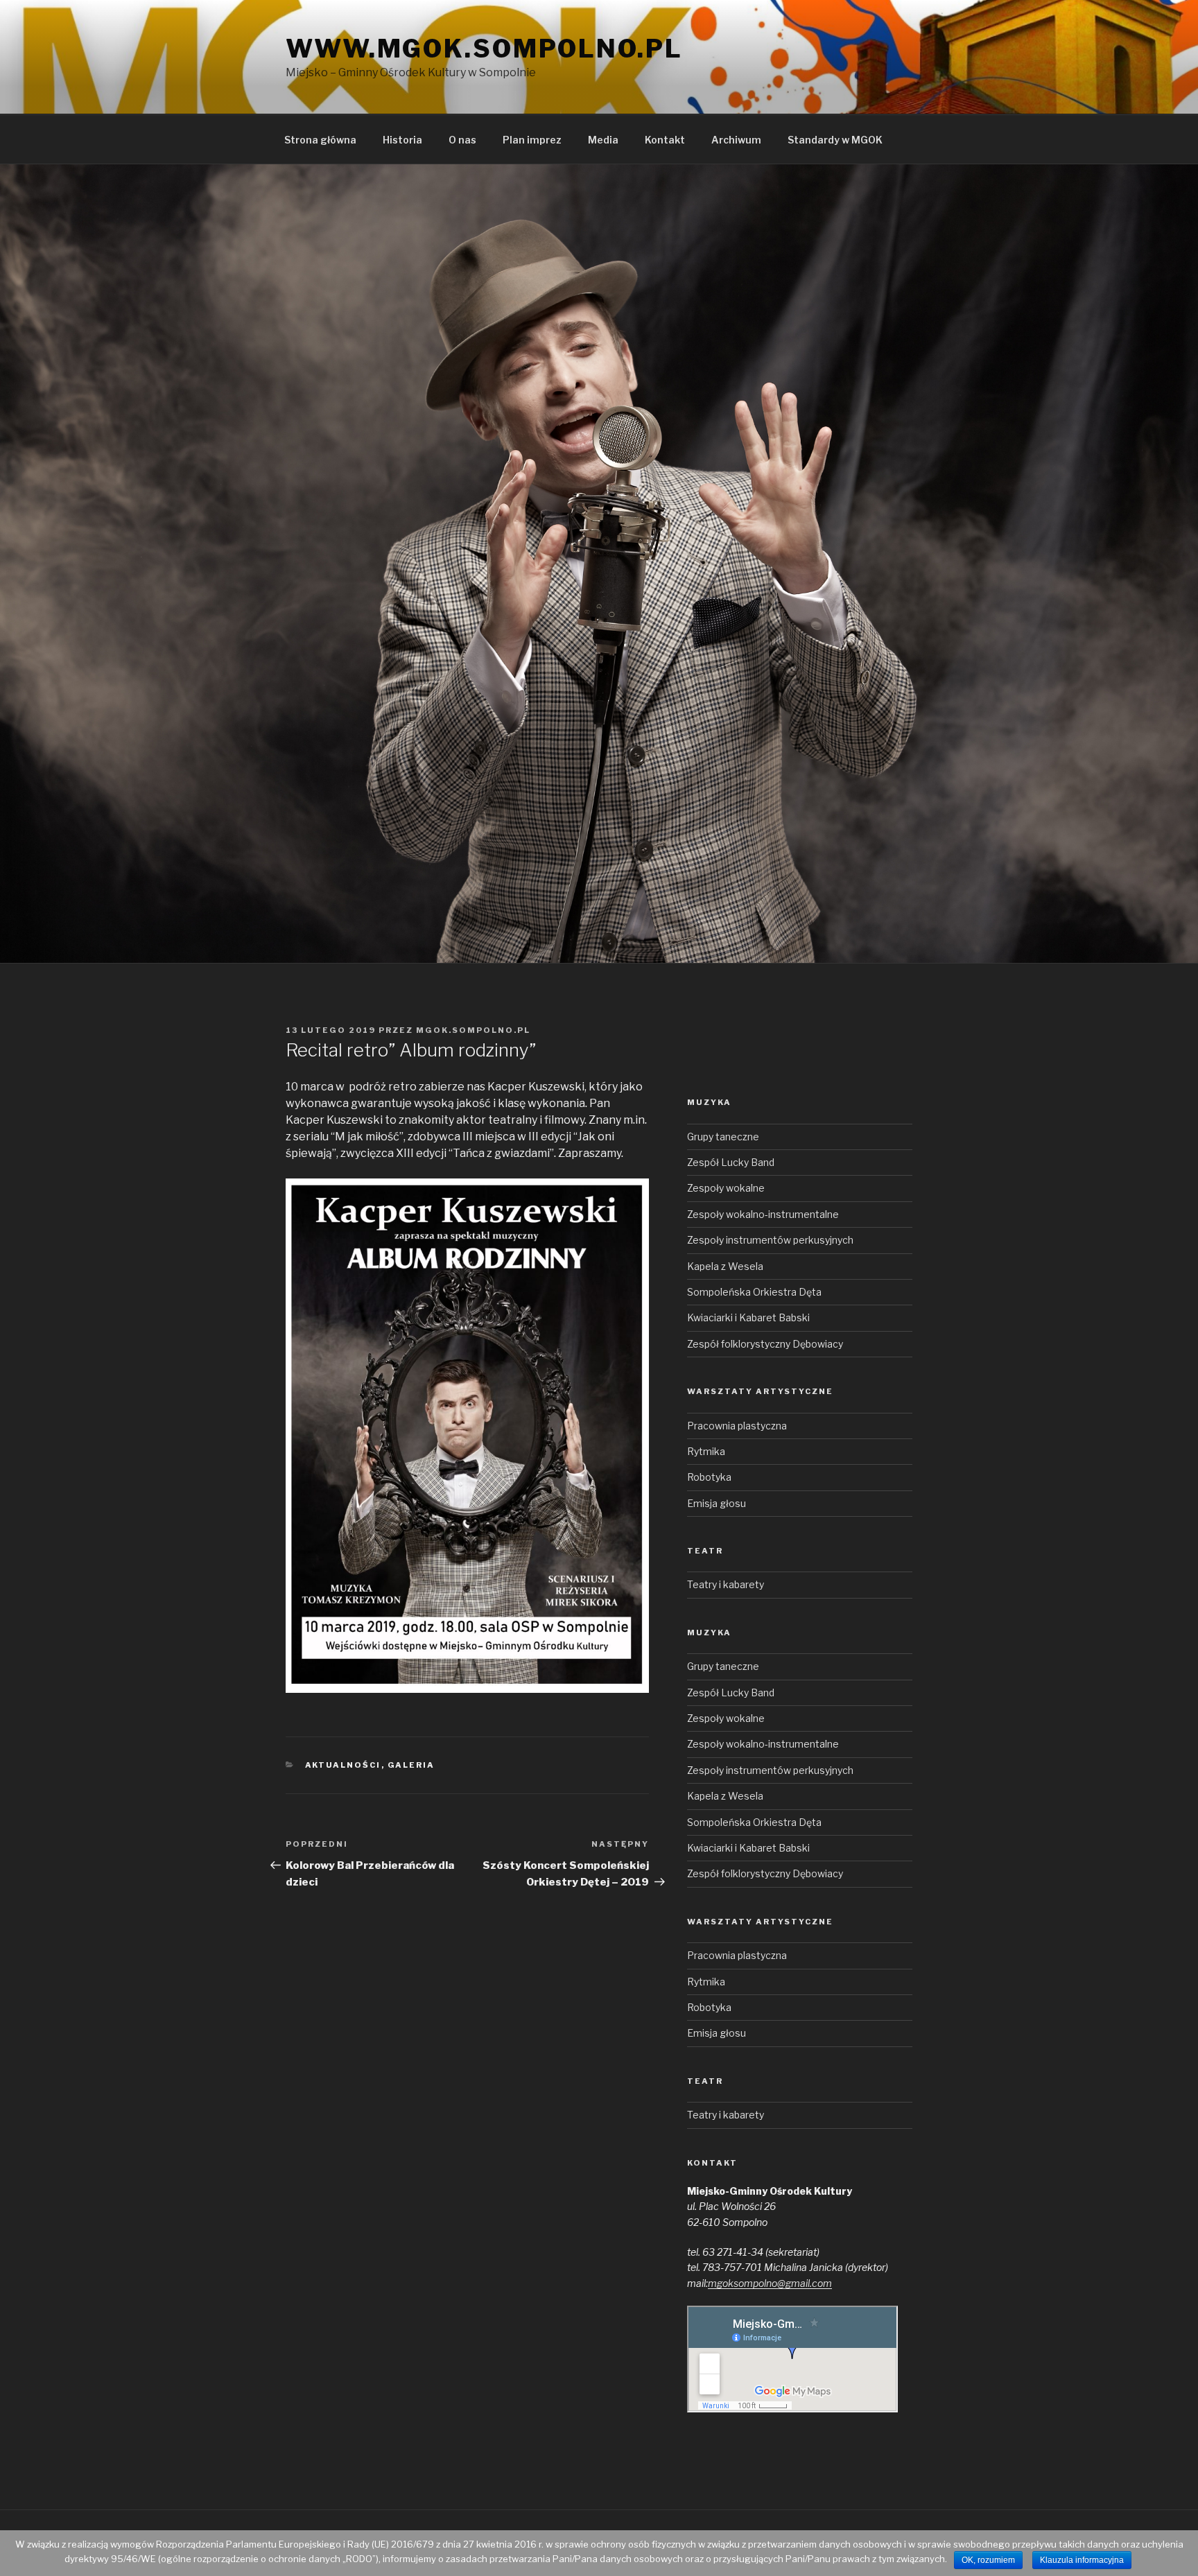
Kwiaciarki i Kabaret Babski (748, 1317)
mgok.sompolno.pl (473, 1030)
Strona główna (320, 140)
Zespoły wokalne (726, 1188)
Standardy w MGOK (835, 140)
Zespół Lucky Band (731, 1162)
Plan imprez (532, 140)
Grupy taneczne (723, 1137)
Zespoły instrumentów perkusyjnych (770, 1240)
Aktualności (343, 1765)
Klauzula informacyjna (1082, 2560)
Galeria (411, 1765)
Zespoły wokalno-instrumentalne (763, 1214)
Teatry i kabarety (726, 1584)
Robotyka (709, 1477)
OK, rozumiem (988, 2560)
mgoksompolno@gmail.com (770, 2283)
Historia (402, 140)
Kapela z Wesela (725, 1266)
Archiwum (736, 140)
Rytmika (706, 1451)
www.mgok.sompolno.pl (484, 49)
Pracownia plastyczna (737, 1426)
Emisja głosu (717, 1503)
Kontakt (665, 140)
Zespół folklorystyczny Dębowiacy (765, 1344)
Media (603, 140)
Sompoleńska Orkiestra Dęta (754, 1292)
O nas (462, 140)
